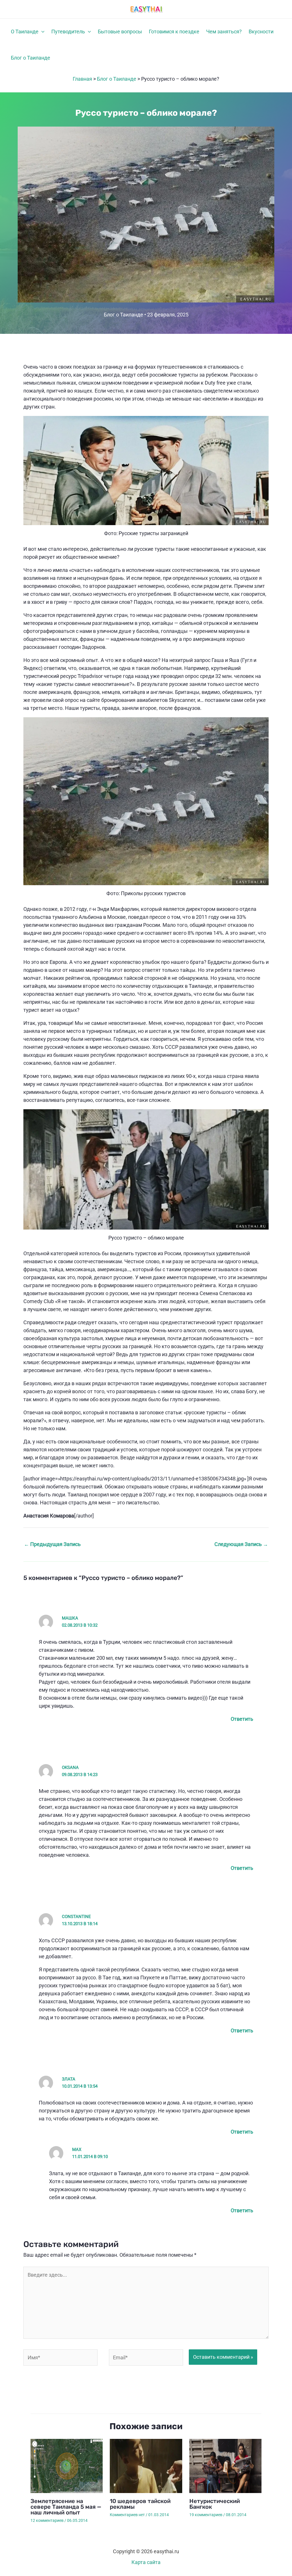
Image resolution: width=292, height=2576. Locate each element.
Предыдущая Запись (52, 1544)
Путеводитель (68, 32)
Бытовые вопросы (120, 32)
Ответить (242, 1719)
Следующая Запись (241, 1544)
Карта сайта (146, 2562)
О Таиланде (25, 32)
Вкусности (261, 32)
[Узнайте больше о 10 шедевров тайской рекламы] (146, 2466)
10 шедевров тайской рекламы (140, 2504)
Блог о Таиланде (31, 58)
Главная (82, 79)
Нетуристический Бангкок (215, 2504)
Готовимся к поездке (174, 32)
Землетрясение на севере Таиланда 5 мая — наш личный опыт (66, 2507)
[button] (41, 32)
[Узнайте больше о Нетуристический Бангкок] (225, 2466)
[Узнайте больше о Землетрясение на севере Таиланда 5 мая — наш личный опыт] (67, 2466)
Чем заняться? (224, 32)
